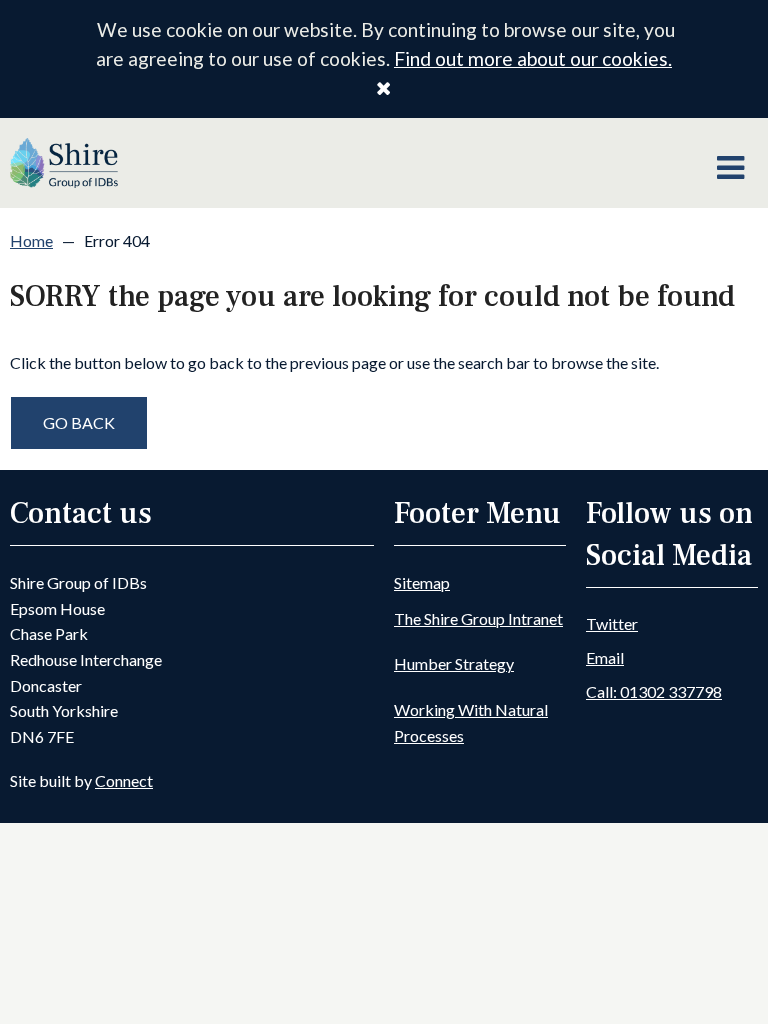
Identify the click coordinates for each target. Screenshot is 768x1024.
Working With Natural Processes (471, 722)
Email (605, 657)
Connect (124, 780)
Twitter (612, 623)
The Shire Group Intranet (478, 618)
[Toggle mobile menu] (730, 168)
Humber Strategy (454, 663)
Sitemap (422, 582)
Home (31, 240)
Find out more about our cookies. (533, 58)
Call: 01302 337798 (654, 691)
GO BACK (79, 422)
